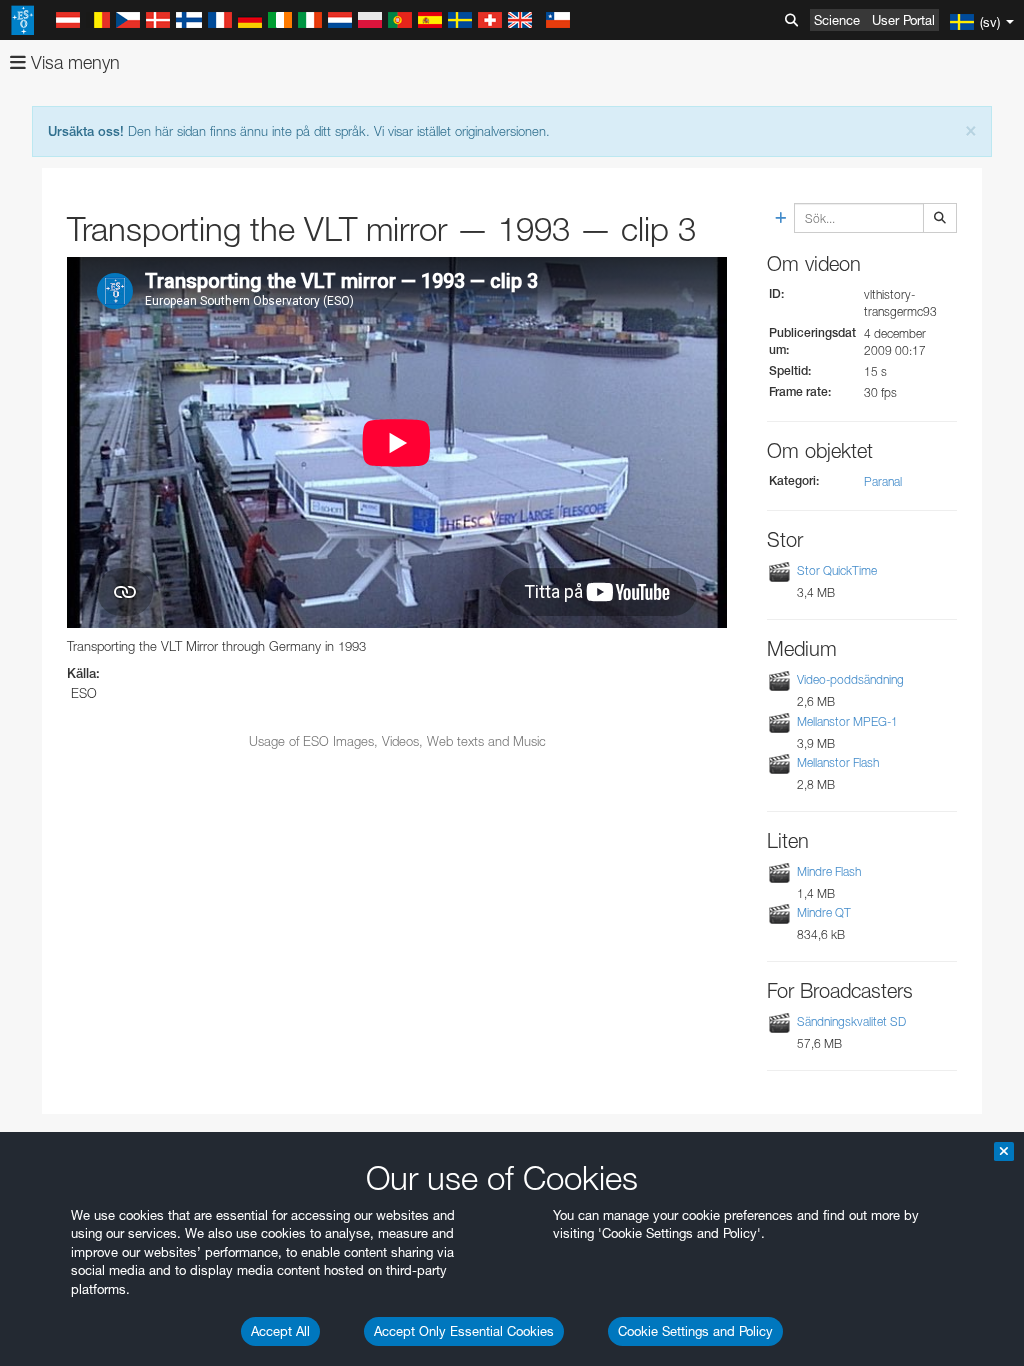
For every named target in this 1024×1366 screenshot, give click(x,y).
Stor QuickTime (837, 570)
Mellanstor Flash (838, 762)
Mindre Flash (829, 871)
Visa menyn (73, 62)
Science (837, 20)
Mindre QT (824, 912)
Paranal (883, 481)
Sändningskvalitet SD (851, 1021)
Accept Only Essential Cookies (464, 1331)
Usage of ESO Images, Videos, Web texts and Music (397, 741)
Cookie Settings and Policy (695, 1331)
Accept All (280, 1331)
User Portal (903, 20)
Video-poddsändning (850, 679)
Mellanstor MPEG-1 (847, 721)
